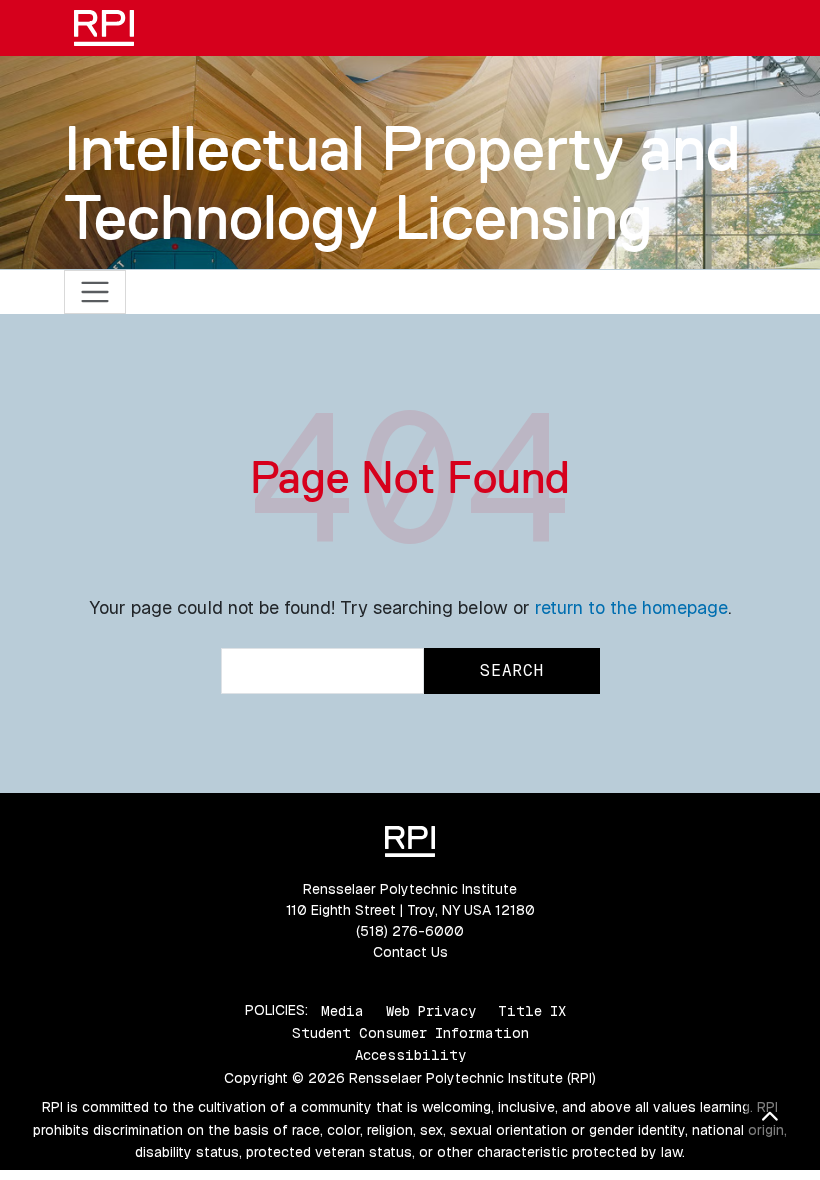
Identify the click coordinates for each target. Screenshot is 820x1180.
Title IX (532, 1010)
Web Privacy (431, 1010)
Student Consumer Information (410, 1033)
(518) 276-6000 (410, 931)
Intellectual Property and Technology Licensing (402, 182)
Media (342, 1010)
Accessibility (410, 1055)
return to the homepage (631, 607)
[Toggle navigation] (95, 292)
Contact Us (410, 952)
